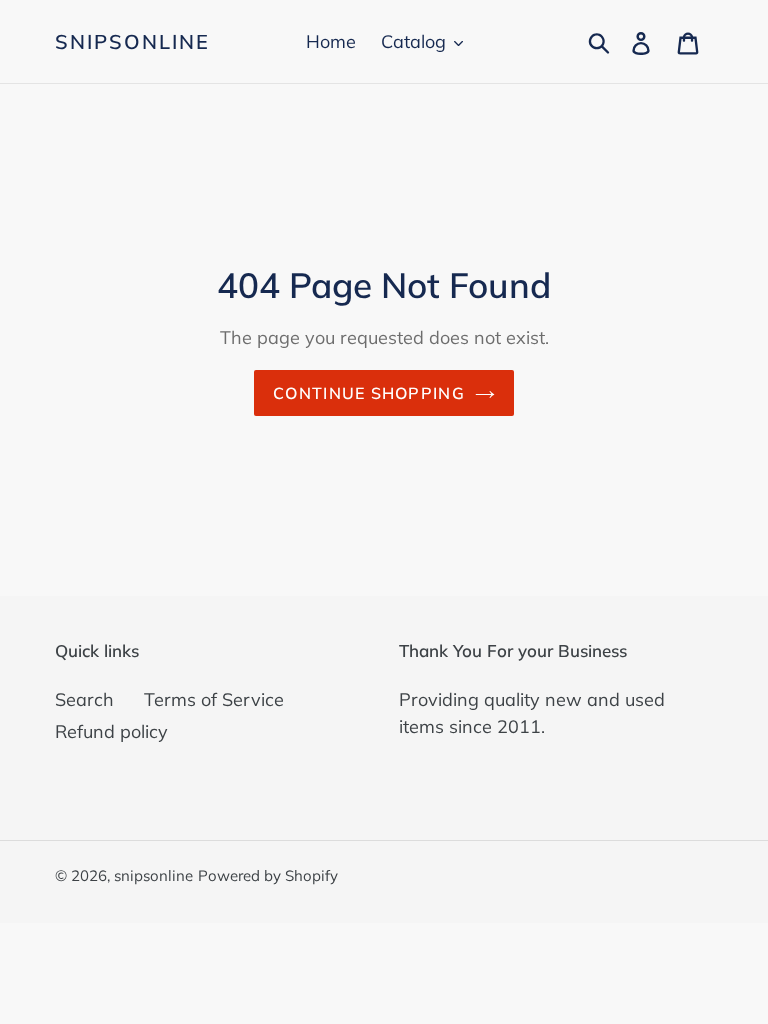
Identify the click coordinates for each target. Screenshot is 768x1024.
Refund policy (111, 731)
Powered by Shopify (268, 875)
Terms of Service (214, 699)
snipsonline (132, 42)
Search (84, 699)
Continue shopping (369, 393)
